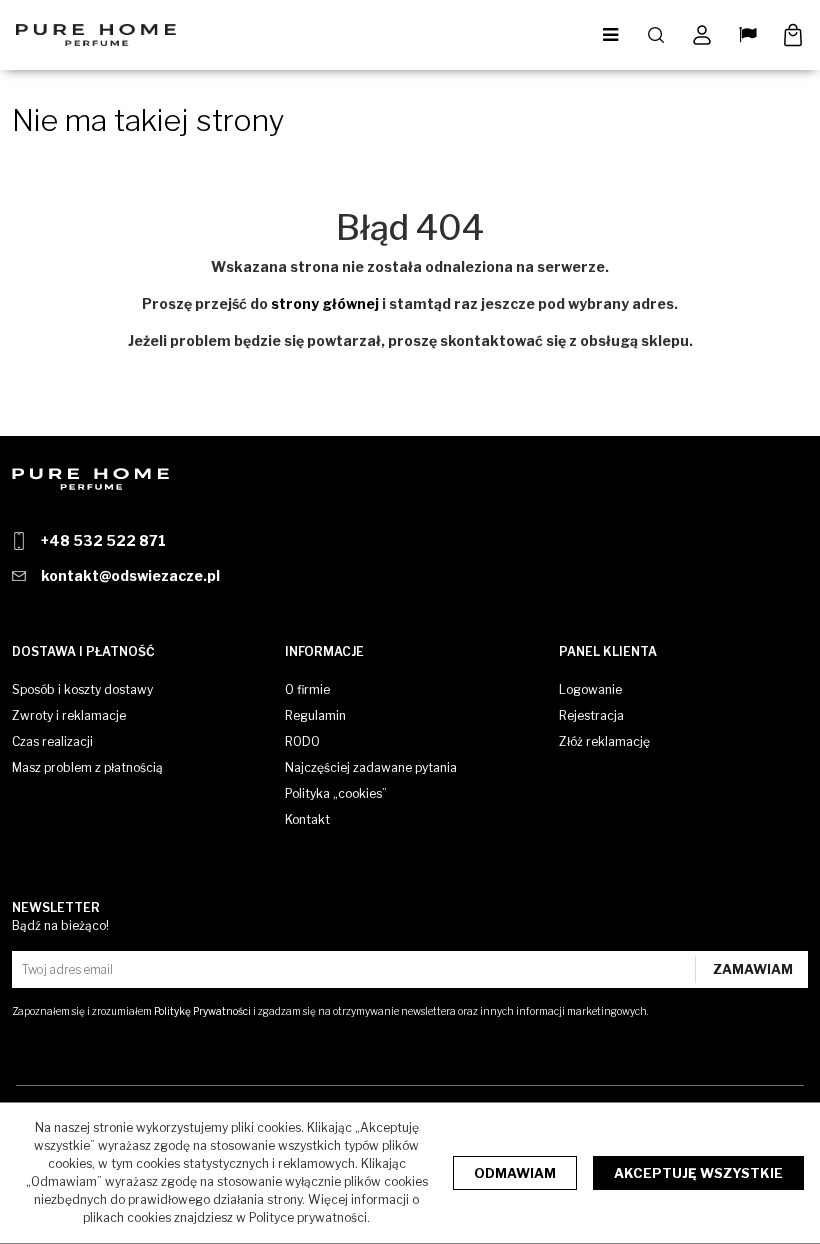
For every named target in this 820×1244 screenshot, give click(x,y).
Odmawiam (515, 1173)
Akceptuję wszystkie (698, 1173)
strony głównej (325, 303)
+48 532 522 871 (103, 540)
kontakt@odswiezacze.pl (130, 575)
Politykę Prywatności (202, 1011)
